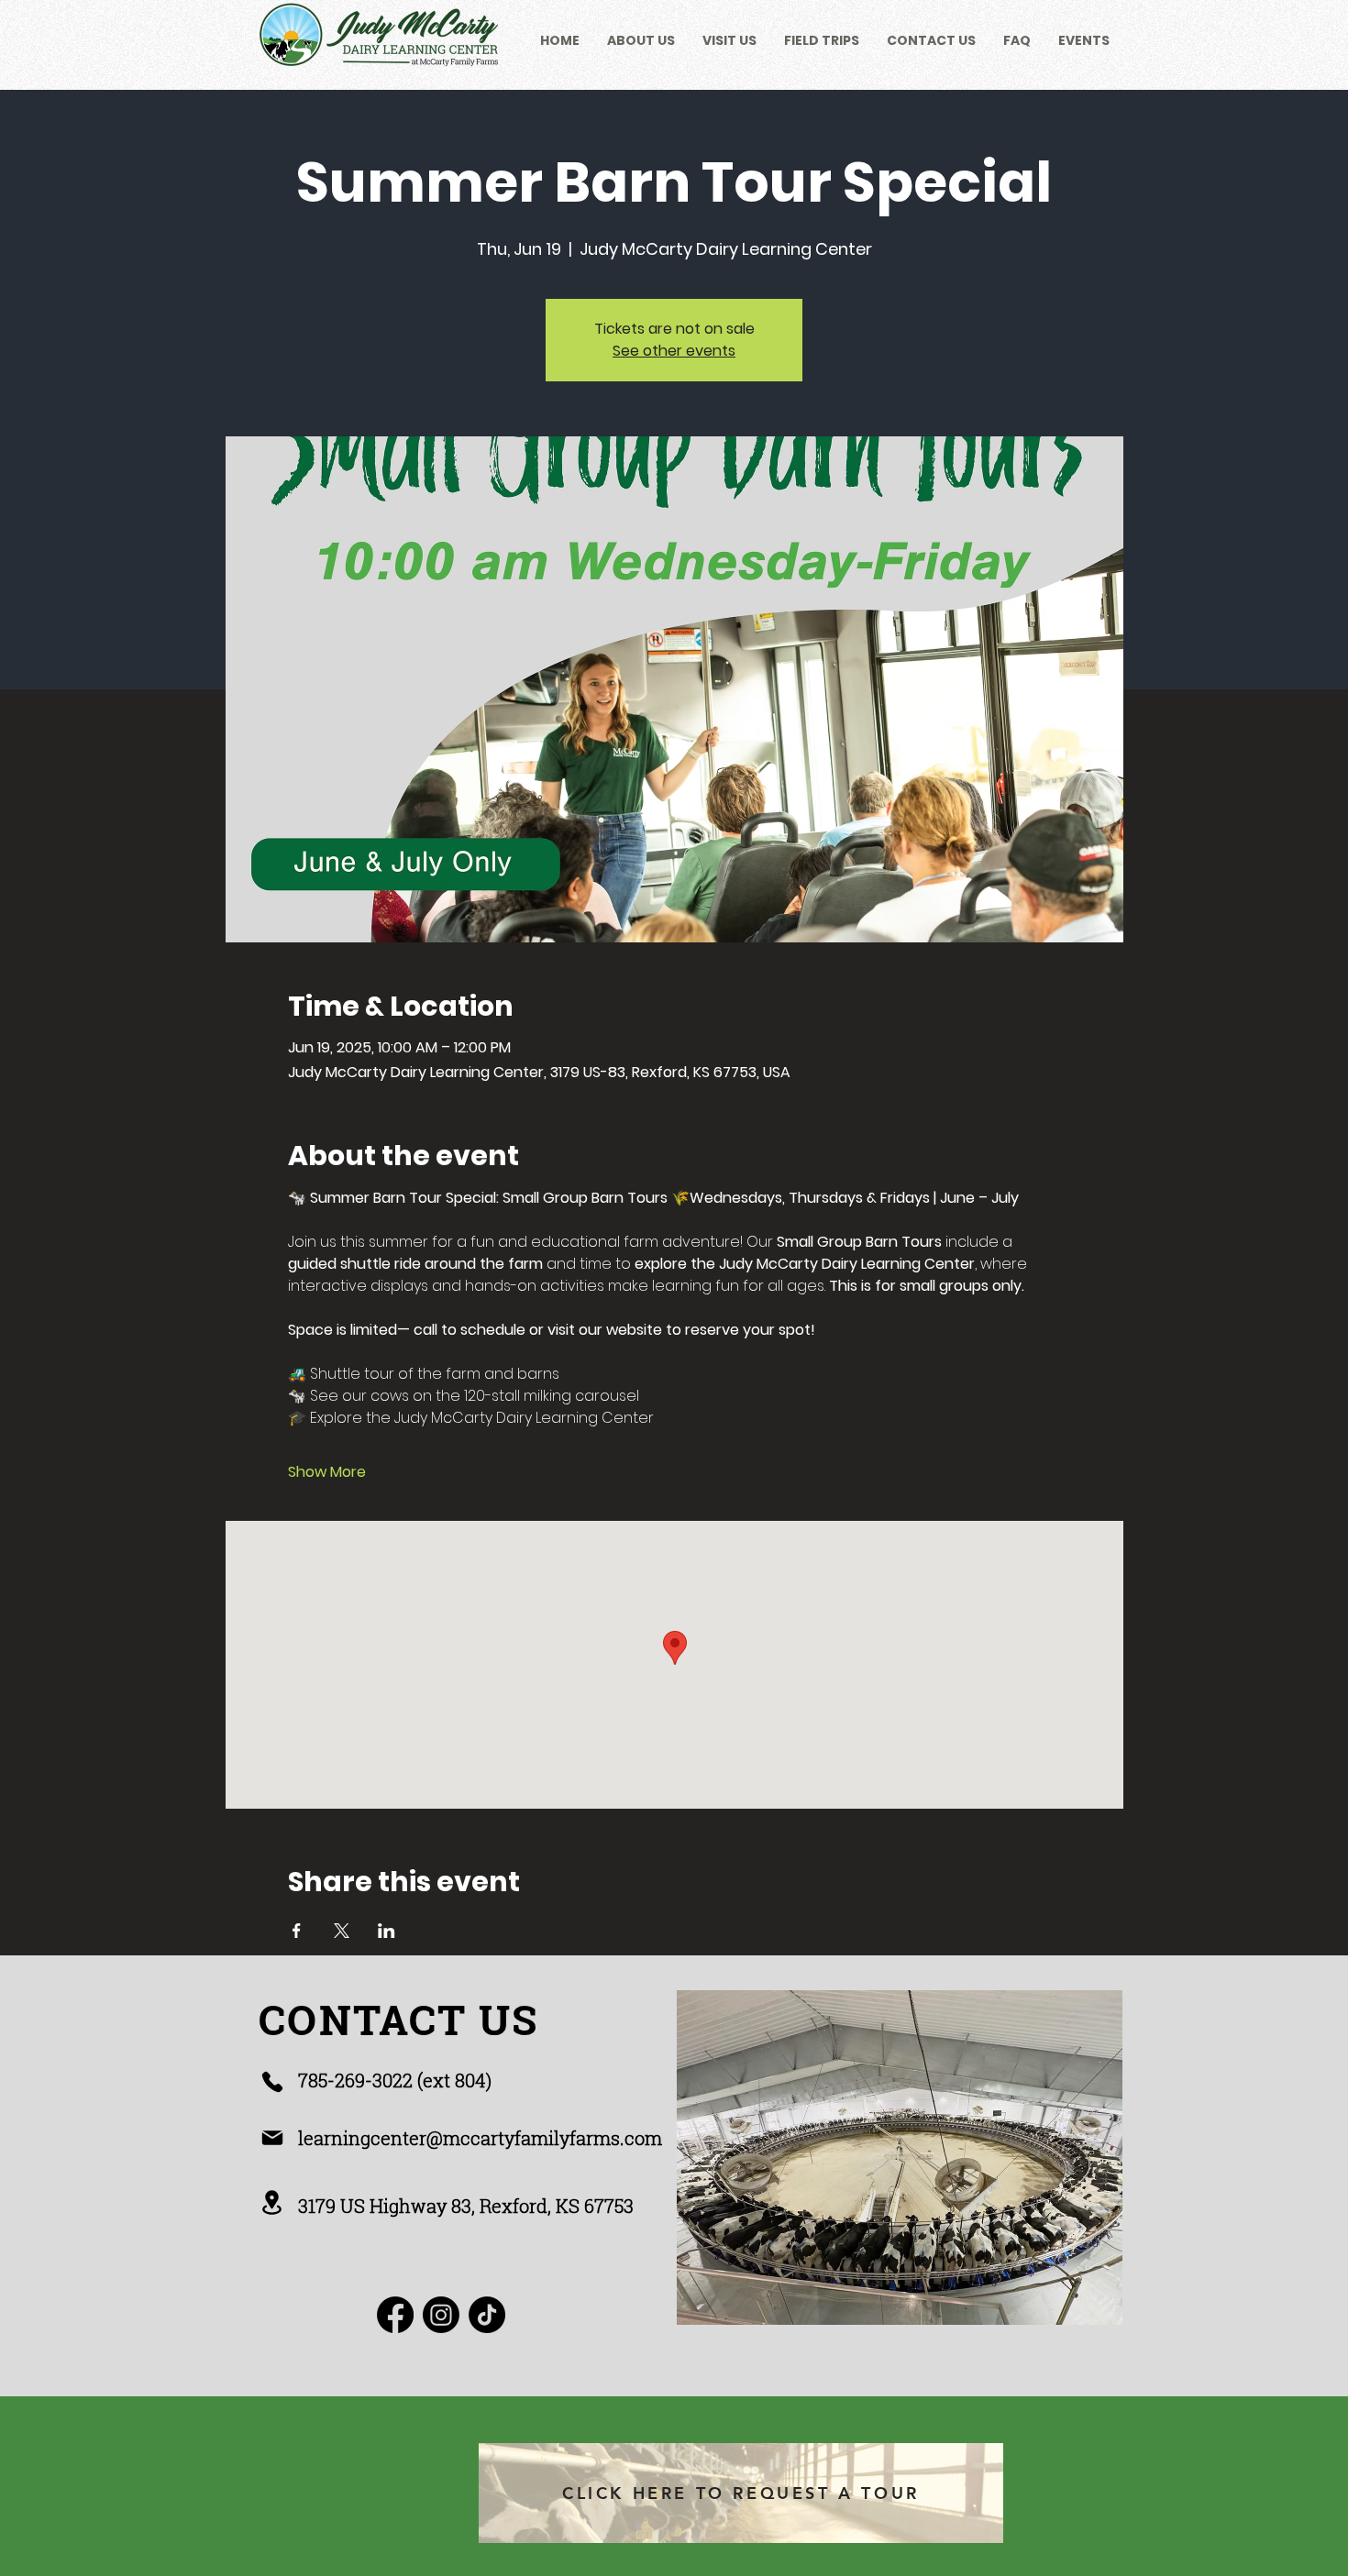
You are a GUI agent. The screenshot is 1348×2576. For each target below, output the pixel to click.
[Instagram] (441, 2315)
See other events (674, 351)
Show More (327, 1472)
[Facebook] (395, 2315)
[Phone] (272, 2082)
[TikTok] (487, 2315)
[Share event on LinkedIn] (387, 1931)
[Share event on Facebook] (297, 1931)
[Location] (272, 2202)
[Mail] (272, 2138)
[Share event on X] (342, 1931)
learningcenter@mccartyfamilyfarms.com (480, 2138)
